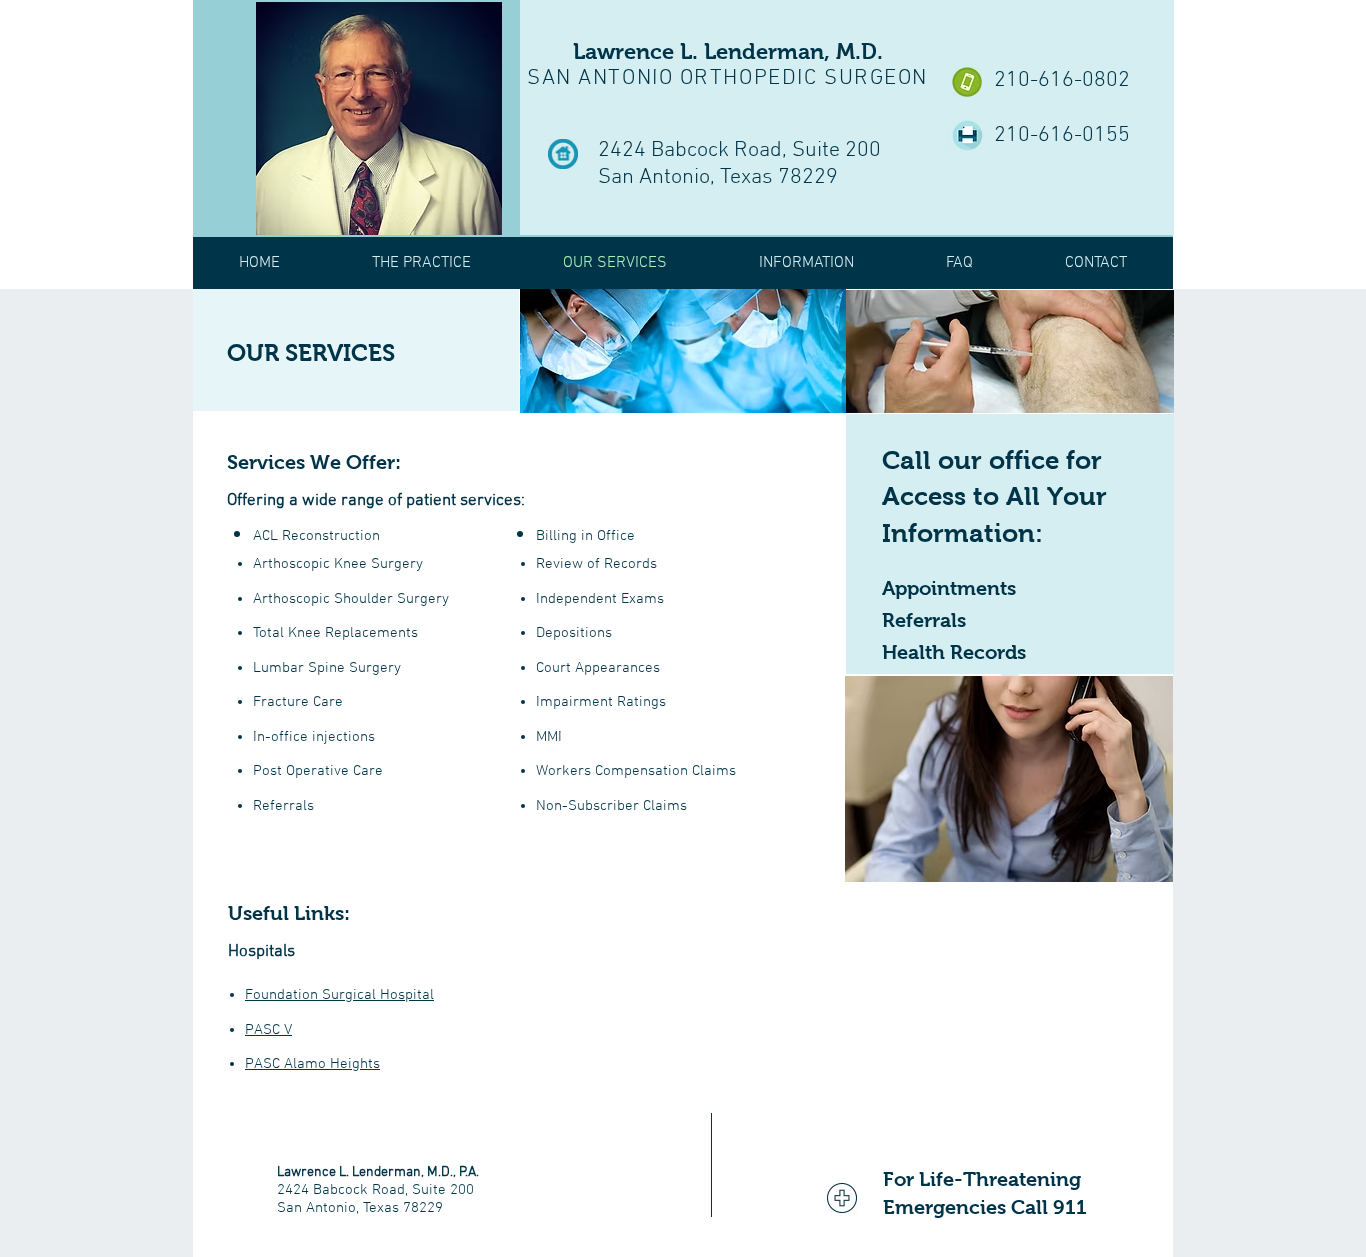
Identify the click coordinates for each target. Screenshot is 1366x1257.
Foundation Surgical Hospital (339, 995)
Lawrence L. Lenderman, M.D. (728, 51)
